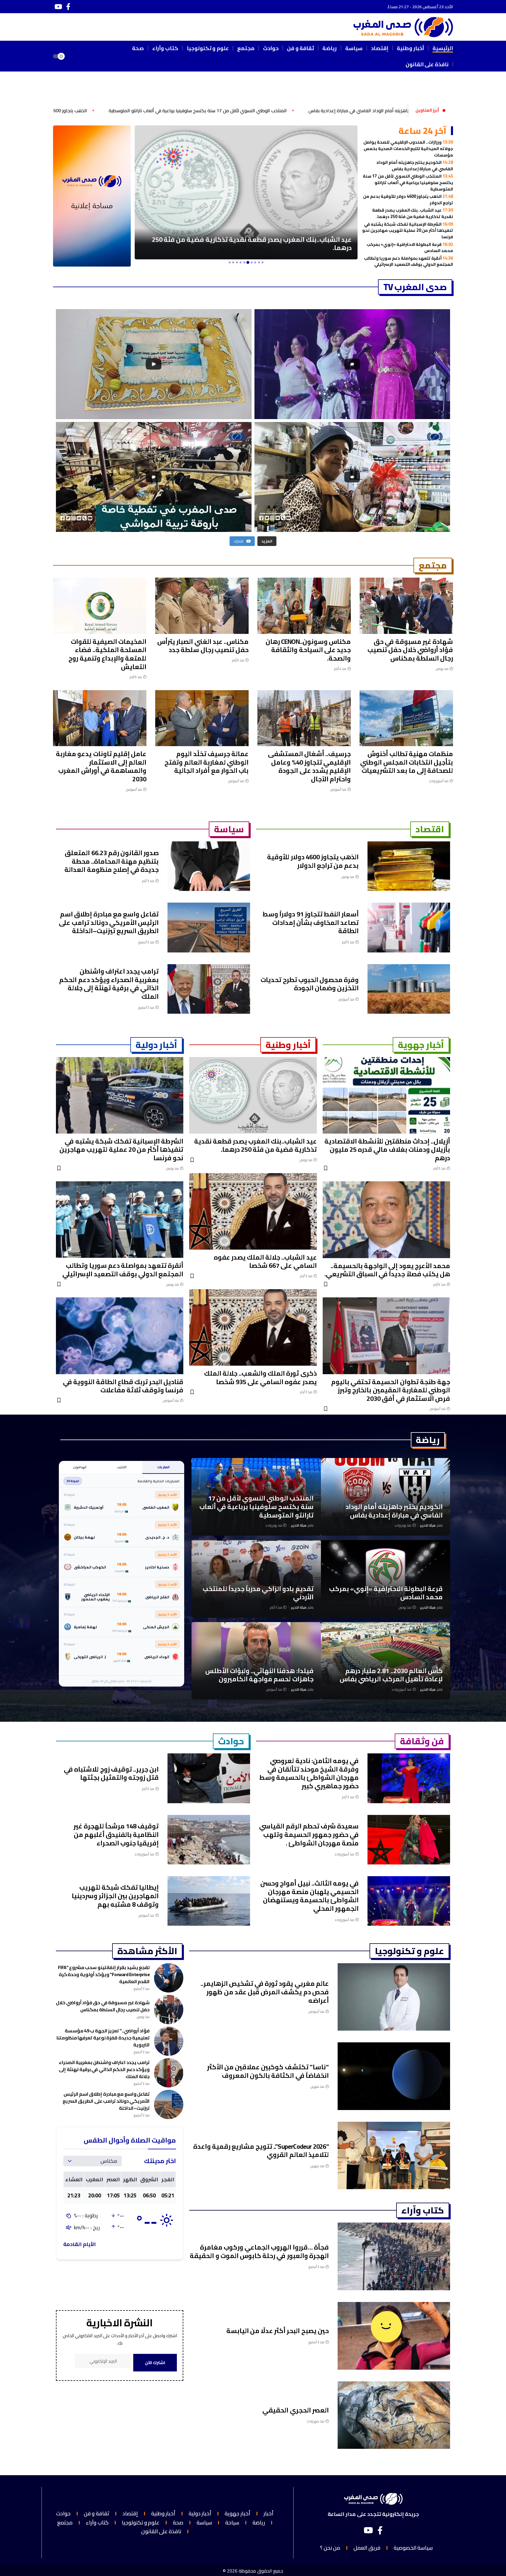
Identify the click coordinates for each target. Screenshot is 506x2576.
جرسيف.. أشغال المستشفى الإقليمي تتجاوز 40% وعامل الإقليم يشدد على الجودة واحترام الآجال (309, 766)
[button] (77, 56)
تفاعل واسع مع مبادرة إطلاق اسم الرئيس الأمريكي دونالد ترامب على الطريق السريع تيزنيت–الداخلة (109, 922)
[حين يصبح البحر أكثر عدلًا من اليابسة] (394, 2336)
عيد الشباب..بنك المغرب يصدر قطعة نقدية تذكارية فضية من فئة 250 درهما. (413, 213)
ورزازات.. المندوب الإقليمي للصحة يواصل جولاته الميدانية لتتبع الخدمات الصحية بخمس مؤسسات (408, 148)
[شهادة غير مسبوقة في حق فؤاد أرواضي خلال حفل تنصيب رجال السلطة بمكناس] (406, 606)
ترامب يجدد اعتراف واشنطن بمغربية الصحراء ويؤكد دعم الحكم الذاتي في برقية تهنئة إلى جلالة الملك (109, 984)
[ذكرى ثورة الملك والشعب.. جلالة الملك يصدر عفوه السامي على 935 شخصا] (253, 1327)
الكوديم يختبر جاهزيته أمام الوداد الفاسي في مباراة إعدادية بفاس (415, 165)
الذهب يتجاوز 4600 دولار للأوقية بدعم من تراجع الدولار (219, 111)
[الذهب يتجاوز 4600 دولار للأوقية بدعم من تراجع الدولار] (409, 866)
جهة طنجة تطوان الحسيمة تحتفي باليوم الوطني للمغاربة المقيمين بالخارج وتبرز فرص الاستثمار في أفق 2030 (391, 1390)
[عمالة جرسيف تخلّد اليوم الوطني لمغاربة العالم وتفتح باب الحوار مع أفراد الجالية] (202, 718)
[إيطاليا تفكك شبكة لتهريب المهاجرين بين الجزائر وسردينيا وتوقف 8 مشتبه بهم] (209, 1901)
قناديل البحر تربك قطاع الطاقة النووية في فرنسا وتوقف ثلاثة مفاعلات (123, 1386)
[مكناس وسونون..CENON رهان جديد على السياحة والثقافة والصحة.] (304, 606)
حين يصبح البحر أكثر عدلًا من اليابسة (278, 2331)
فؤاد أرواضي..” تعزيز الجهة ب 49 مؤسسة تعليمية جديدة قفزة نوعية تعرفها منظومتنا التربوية (103, 2038)
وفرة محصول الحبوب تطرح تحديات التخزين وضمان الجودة (310, 984)
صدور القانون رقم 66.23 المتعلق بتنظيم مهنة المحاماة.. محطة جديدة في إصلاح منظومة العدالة (112, 861)
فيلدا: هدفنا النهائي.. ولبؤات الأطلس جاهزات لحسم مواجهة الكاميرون (259, 1675)
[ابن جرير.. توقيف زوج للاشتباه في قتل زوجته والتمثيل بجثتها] (209, 1778)
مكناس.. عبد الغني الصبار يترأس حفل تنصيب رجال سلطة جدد (203, 646)
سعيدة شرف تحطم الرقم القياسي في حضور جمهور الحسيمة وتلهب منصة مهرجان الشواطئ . (309, 1834)
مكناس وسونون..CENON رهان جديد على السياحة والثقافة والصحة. (308, 650)
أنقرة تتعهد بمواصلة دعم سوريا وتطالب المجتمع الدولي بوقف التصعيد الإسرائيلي (408, 261)
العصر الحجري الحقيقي (295, 2410)
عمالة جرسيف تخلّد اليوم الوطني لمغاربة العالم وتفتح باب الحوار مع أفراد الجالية (207, 762)
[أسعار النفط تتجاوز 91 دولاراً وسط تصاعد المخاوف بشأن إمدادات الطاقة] (409, 927)
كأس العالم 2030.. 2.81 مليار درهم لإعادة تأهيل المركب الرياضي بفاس (391, 1675)
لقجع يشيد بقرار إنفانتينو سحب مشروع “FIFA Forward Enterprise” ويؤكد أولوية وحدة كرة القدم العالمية (104, 1974)
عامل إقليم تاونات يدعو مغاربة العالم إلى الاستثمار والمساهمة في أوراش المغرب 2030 (101, 766)
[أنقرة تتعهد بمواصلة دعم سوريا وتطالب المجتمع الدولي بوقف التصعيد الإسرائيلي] (246, 192)
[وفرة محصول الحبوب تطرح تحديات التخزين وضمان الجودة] (409, 989)
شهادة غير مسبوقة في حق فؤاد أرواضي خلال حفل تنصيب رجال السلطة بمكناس (410, 650)
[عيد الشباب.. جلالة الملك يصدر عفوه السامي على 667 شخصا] (253, 1211)
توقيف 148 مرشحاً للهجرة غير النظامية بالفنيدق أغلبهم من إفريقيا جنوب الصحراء (116, 1834)
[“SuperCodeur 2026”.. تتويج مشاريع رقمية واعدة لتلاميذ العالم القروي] (394, 2156)
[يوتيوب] (58, 7)
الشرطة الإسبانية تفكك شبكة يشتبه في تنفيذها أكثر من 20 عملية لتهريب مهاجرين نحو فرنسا (408, 230)
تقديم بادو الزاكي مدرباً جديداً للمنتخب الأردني (258, 1593)
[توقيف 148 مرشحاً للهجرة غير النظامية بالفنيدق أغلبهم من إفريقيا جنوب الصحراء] (209, 1840)
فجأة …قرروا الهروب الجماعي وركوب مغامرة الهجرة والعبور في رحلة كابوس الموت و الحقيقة (259, 2251)
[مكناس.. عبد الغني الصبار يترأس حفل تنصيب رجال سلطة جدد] (202, 606)
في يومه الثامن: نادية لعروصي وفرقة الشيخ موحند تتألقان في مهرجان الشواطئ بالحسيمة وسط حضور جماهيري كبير (309, 1773)
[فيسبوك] (68, 7)
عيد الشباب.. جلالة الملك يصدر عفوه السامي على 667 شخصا (265, 1261)
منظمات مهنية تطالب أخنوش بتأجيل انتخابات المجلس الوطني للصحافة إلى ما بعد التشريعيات (407, 762)
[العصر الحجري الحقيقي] (394, 2415)
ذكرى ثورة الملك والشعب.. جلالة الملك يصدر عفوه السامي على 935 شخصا (260, 1378)
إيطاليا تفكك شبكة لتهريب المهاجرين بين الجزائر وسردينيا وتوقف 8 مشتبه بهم (115, 1896)
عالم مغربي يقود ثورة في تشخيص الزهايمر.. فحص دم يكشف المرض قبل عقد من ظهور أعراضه (265, 1992)
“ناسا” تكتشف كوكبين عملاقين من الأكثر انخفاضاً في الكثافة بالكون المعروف (268, 2071)
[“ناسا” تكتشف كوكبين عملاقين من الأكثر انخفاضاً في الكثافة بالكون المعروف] (394, 2076)
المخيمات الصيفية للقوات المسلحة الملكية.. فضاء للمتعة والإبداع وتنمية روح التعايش (107, 654)
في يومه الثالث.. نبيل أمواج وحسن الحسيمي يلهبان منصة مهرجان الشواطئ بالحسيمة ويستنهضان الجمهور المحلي (310, 1896)
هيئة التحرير (428, 1526)
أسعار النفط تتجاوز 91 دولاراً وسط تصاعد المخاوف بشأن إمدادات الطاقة (311, 922)
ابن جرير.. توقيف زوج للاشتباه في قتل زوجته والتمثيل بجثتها (111, 1773)
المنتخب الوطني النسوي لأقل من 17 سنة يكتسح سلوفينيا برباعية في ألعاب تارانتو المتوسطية (382, 111)
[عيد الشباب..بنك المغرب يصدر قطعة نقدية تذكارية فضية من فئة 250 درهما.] (253, 1095)
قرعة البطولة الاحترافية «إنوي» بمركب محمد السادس (410, 247)
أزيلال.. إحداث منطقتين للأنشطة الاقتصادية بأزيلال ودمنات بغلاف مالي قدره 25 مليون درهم (387, 1150)
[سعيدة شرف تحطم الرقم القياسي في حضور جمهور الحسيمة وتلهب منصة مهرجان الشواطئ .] (409, 1840)
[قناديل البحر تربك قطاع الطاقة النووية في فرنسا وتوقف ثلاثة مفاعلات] (120, 1336)
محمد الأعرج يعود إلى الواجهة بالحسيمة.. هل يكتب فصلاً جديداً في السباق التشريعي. (387, 1270)
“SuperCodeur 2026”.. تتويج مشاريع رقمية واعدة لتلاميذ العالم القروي (261, 2151)
